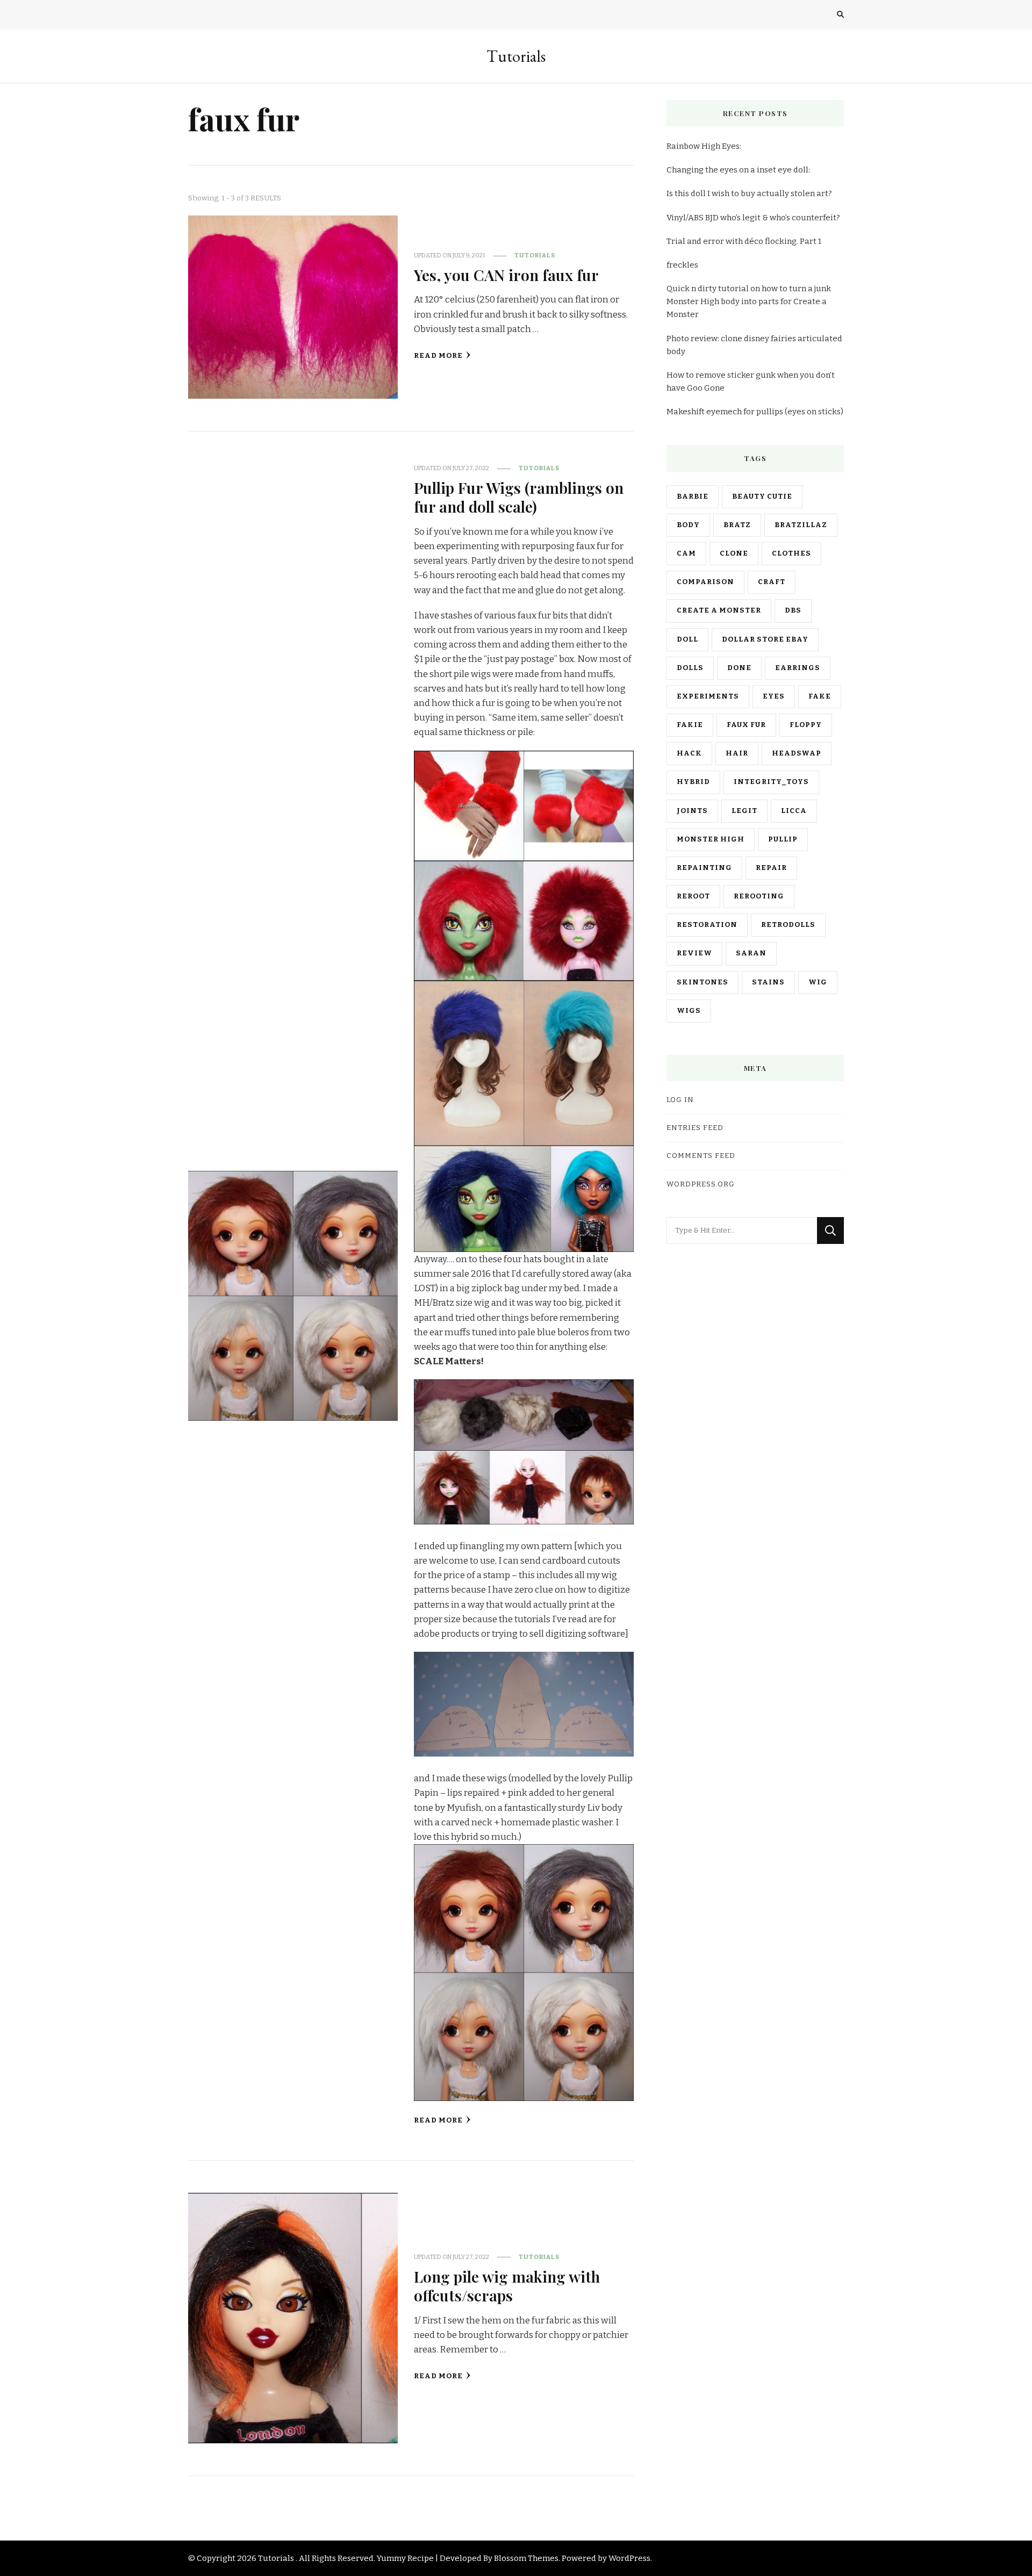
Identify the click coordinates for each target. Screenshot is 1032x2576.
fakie (690, 725)
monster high (711, 839)
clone (734, 553)
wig (818, 982)
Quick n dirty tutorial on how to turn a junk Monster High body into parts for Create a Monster (749, 301)
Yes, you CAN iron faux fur (506, 275)
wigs (689, 1011)
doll (687, 639)
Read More (438, 356)
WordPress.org (701, 1184)
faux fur (746, 725)
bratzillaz (801, 525)
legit (744, 811)
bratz (737, 525)
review (694, 953)
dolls (690, 668)
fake (820, 696)
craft (772, 582)
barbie (693, 497)
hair (737, 753)
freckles (682, 265)
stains (768, 982)
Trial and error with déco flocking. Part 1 (744, 241)
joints (692, 811)
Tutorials (516, 56)
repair (771, 868)
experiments (708, 696)
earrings (798, 668)
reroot (693, 896)
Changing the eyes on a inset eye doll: (738, 170)
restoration (707, 925)
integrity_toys (771, 782)
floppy (806, 725)
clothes (791, 553)
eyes (774, 696)
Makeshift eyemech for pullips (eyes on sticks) (755, 412)
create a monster (719, 610)
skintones (703, 982)
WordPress (629, 2558)
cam (686, 553)
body (688, 525)
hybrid (693, 782)
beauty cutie (762, 497)
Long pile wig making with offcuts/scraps (507, 2286)
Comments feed (701, 1156)
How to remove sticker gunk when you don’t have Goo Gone (751, 382)
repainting (704, 868)
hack (689, 753)
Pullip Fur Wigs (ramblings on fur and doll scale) (519, 497)
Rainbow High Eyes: (704, 146)
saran (751, 953)
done (739, 668)
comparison (705, 582)
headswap (797, 753)
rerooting (759, 896)
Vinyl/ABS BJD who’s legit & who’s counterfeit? (753, 218)
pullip (783, 839)
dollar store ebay (765, 639)
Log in (680, 1100)
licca (794, 811)
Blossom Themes (526, 2558)
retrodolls (788, 925)
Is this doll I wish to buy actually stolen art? (749, 193)
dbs (793, 610)
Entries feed (695, 1128)
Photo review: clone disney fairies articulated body (754, 345)
